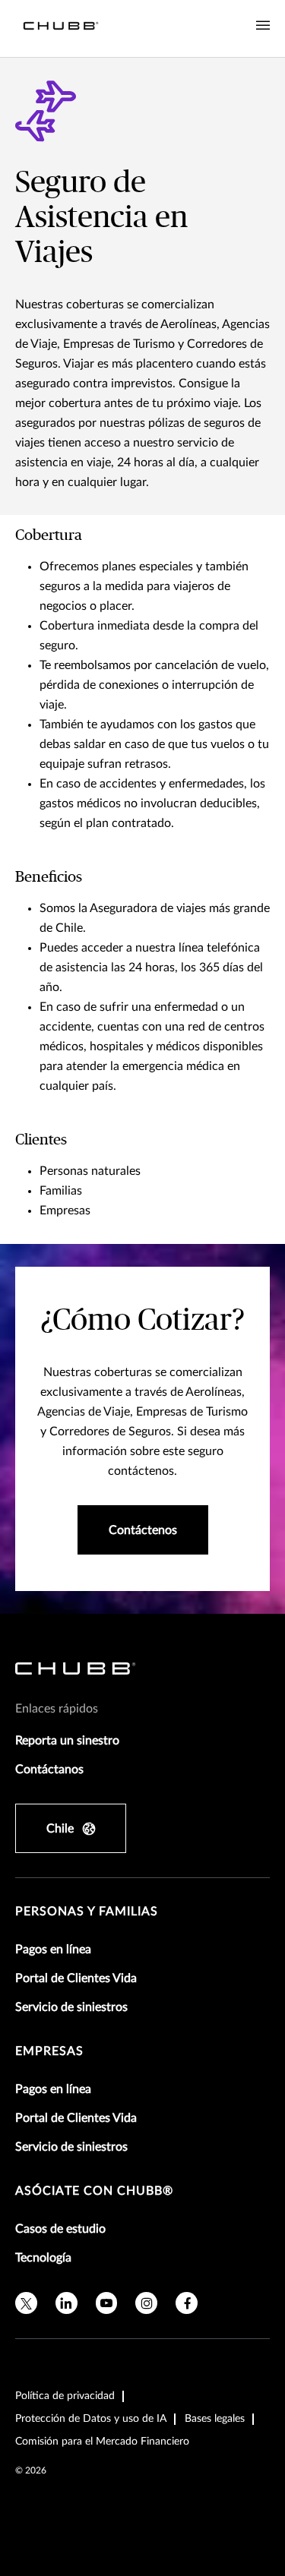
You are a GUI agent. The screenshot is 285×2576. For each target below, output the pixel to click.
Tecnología (43, 2258)
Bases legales (215, 2419)
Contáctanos (49, 1769)
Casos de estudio (60, 2229)
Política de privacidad (65, 2396)
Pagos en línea (53, 1949)
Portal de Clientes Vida (76, 1978)
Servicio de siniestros (71, 2007)
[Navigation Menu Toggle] (263, 26)
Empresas (49, 2051)
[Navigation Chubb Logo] (61, 28)
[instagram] (146, 2303)
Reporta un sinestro (67, 1741)
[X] (26, 2303)
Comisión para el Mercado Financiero (102, 2442)
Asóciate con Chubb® (94, 2191)
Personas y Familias (87, 1911)
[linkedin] (66, 2303)
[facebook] (187, 2303)
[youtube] (107, 2303)
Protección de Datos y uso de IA (91, 2419)
